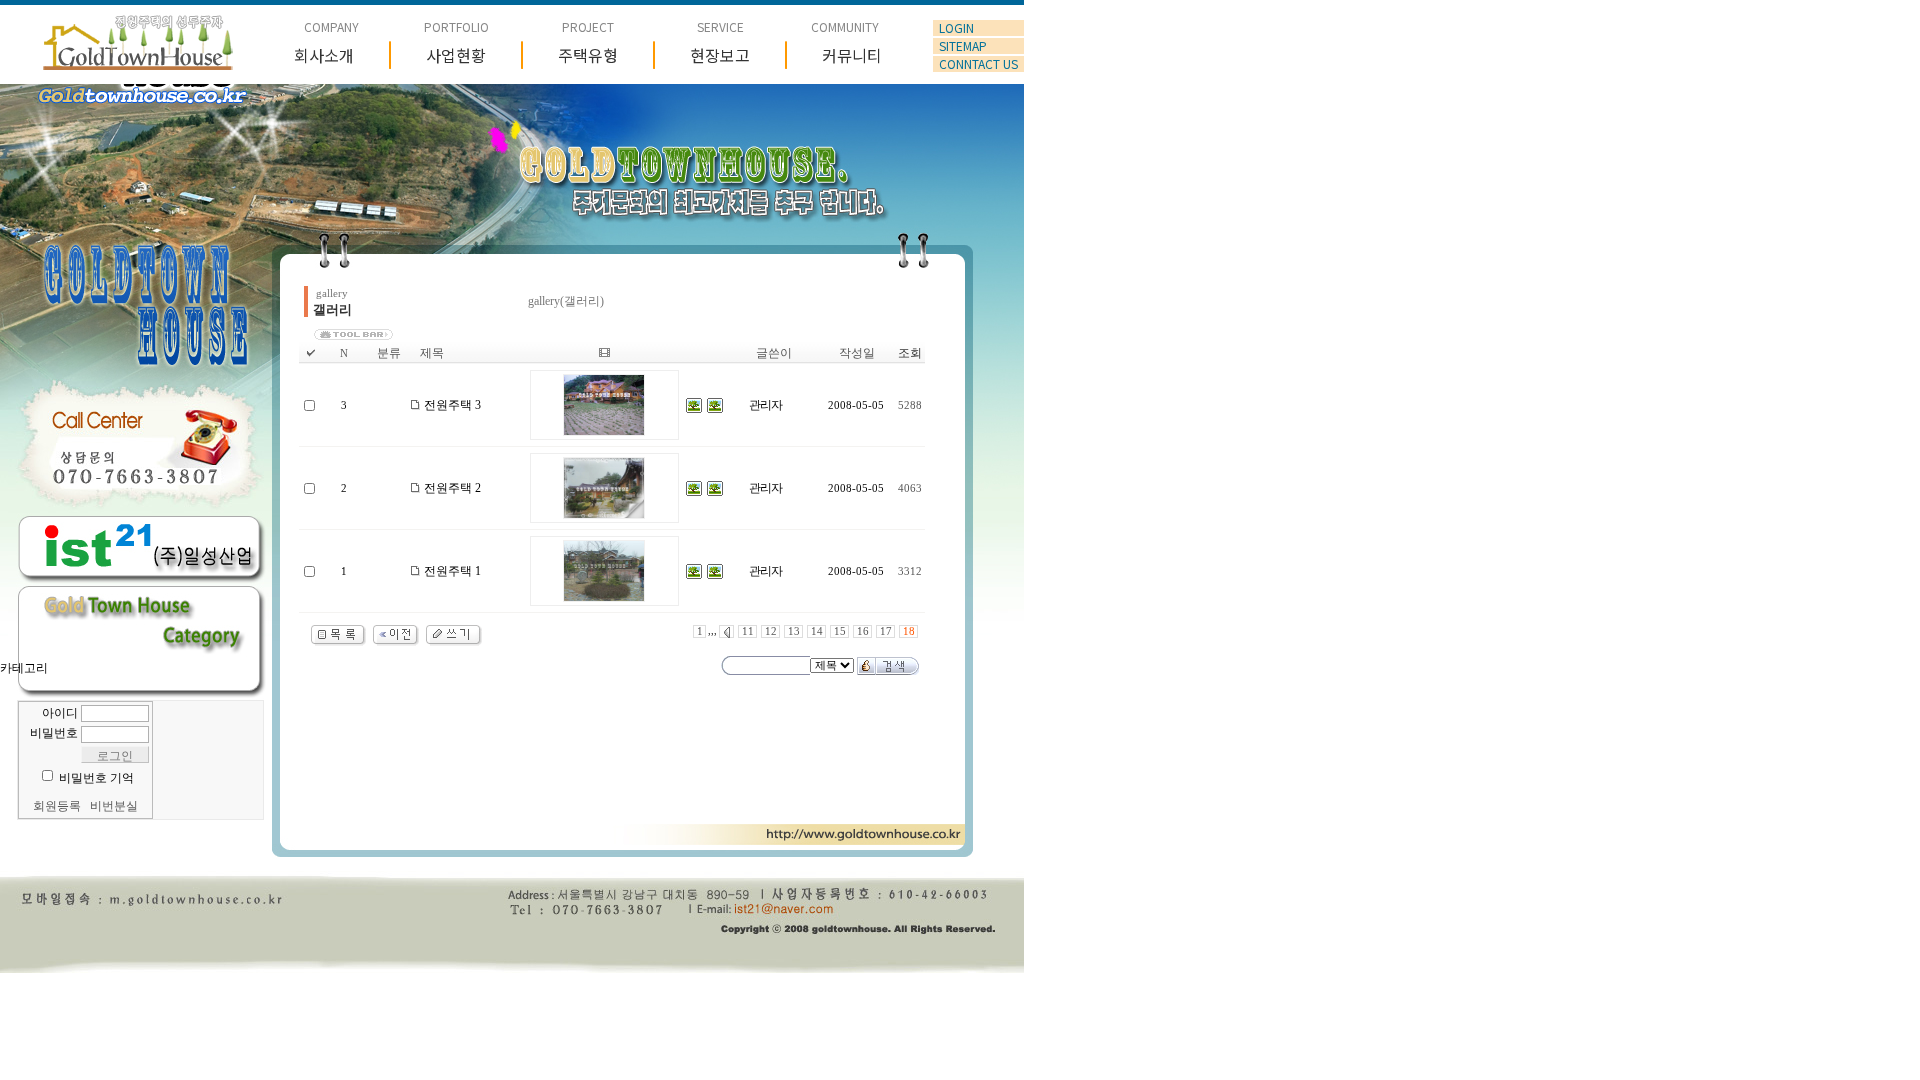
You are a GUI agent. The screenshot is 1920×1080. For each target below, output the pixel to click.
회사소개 (324, 55)
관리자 (765, 405)
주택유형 (588, 55)
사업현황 (456, 55)
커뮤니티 (852, 55)
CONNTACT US (978, 64)
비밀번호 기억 (96, 778)
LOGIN (956, 28)
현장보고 (720, 55)
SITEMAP (963, 46)
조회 (910, 353)
